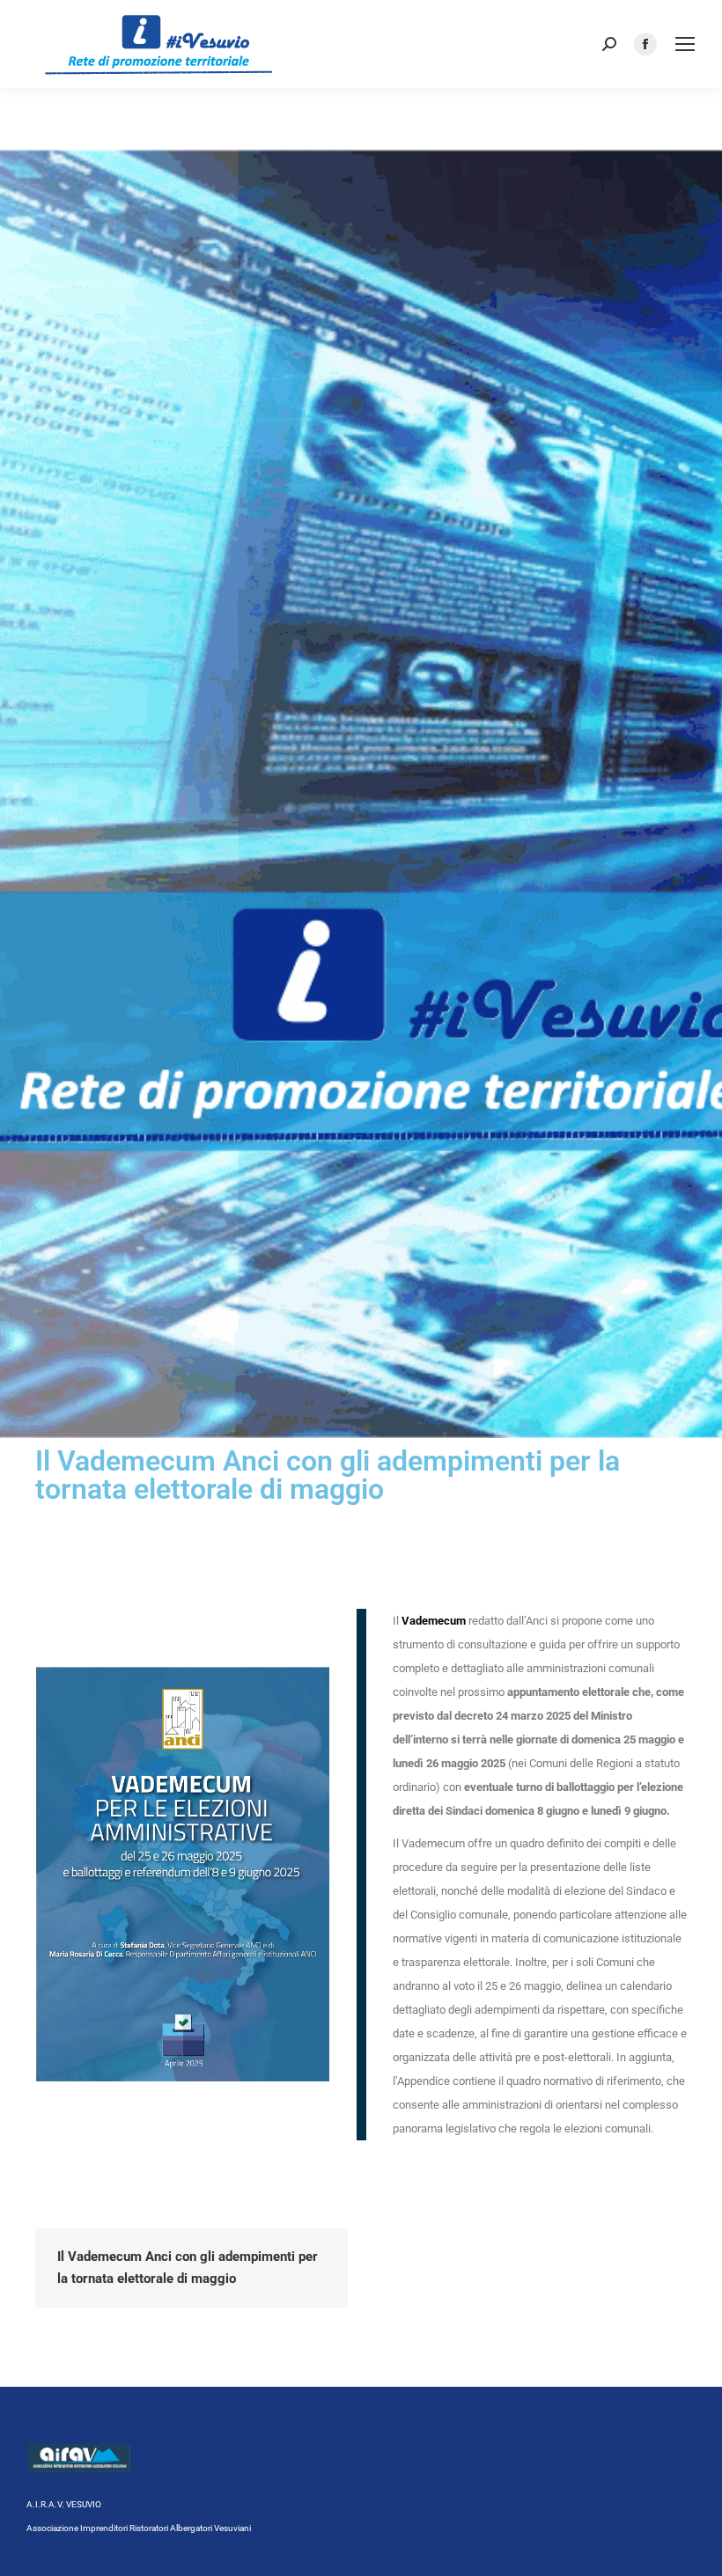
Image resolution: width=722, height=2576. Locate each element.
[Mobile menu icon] (685, 44)
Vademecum (434, 1621)
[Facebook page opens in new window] (645, 44)
